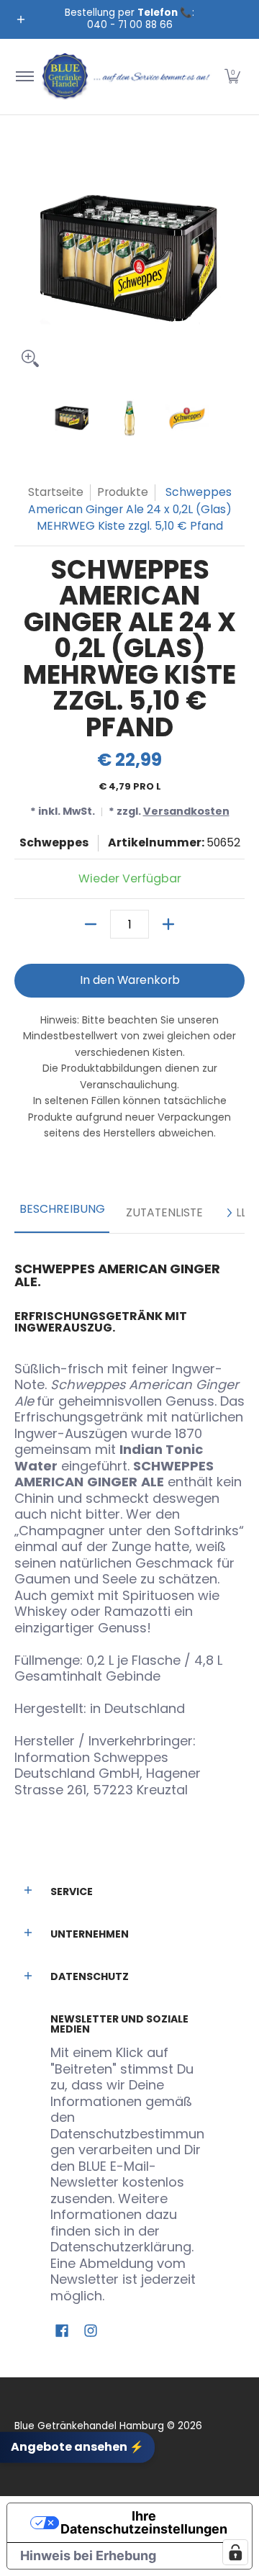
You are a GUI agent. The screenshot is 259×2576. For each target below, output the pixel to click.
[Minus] (91, 924)
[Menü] (24, 77)
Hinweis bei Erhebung (88, 2555)
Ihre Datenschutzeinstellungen (144, 2522)
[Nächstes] (229, 1213)
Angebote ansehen (77, 2447)
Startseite (56, 492)
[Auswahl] (168, 924)
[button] (232, 77)
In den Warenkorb (130, 980)
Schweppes (54, 842)
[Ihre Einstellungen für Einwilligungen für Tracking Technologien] (235, 2552)
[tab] (62, 1214)
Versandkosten (186, 811)
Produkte (123, 492)
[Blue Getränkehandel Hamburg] (127, 77)
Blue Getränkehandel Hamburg (89, 2426)
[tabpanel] (129, 1524)
